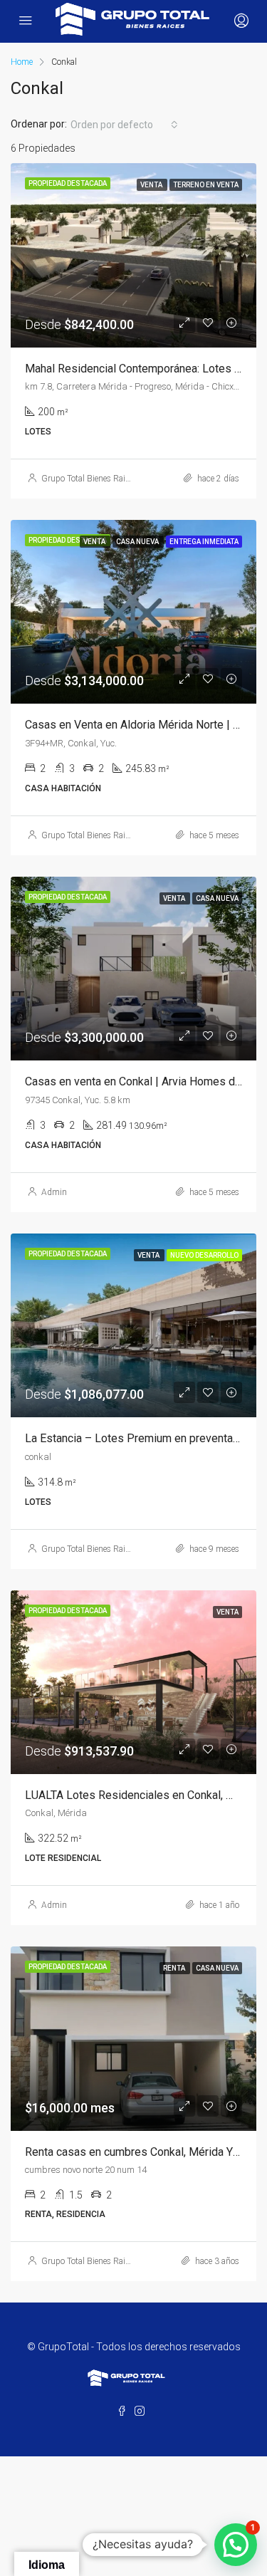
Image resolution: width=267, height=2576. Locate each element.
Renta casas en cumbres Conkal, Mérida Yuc (135, 2152)
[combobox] (124, 125)
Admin (54, 1192)
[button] (236, 2545)
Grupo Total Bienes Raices (89, 479)
